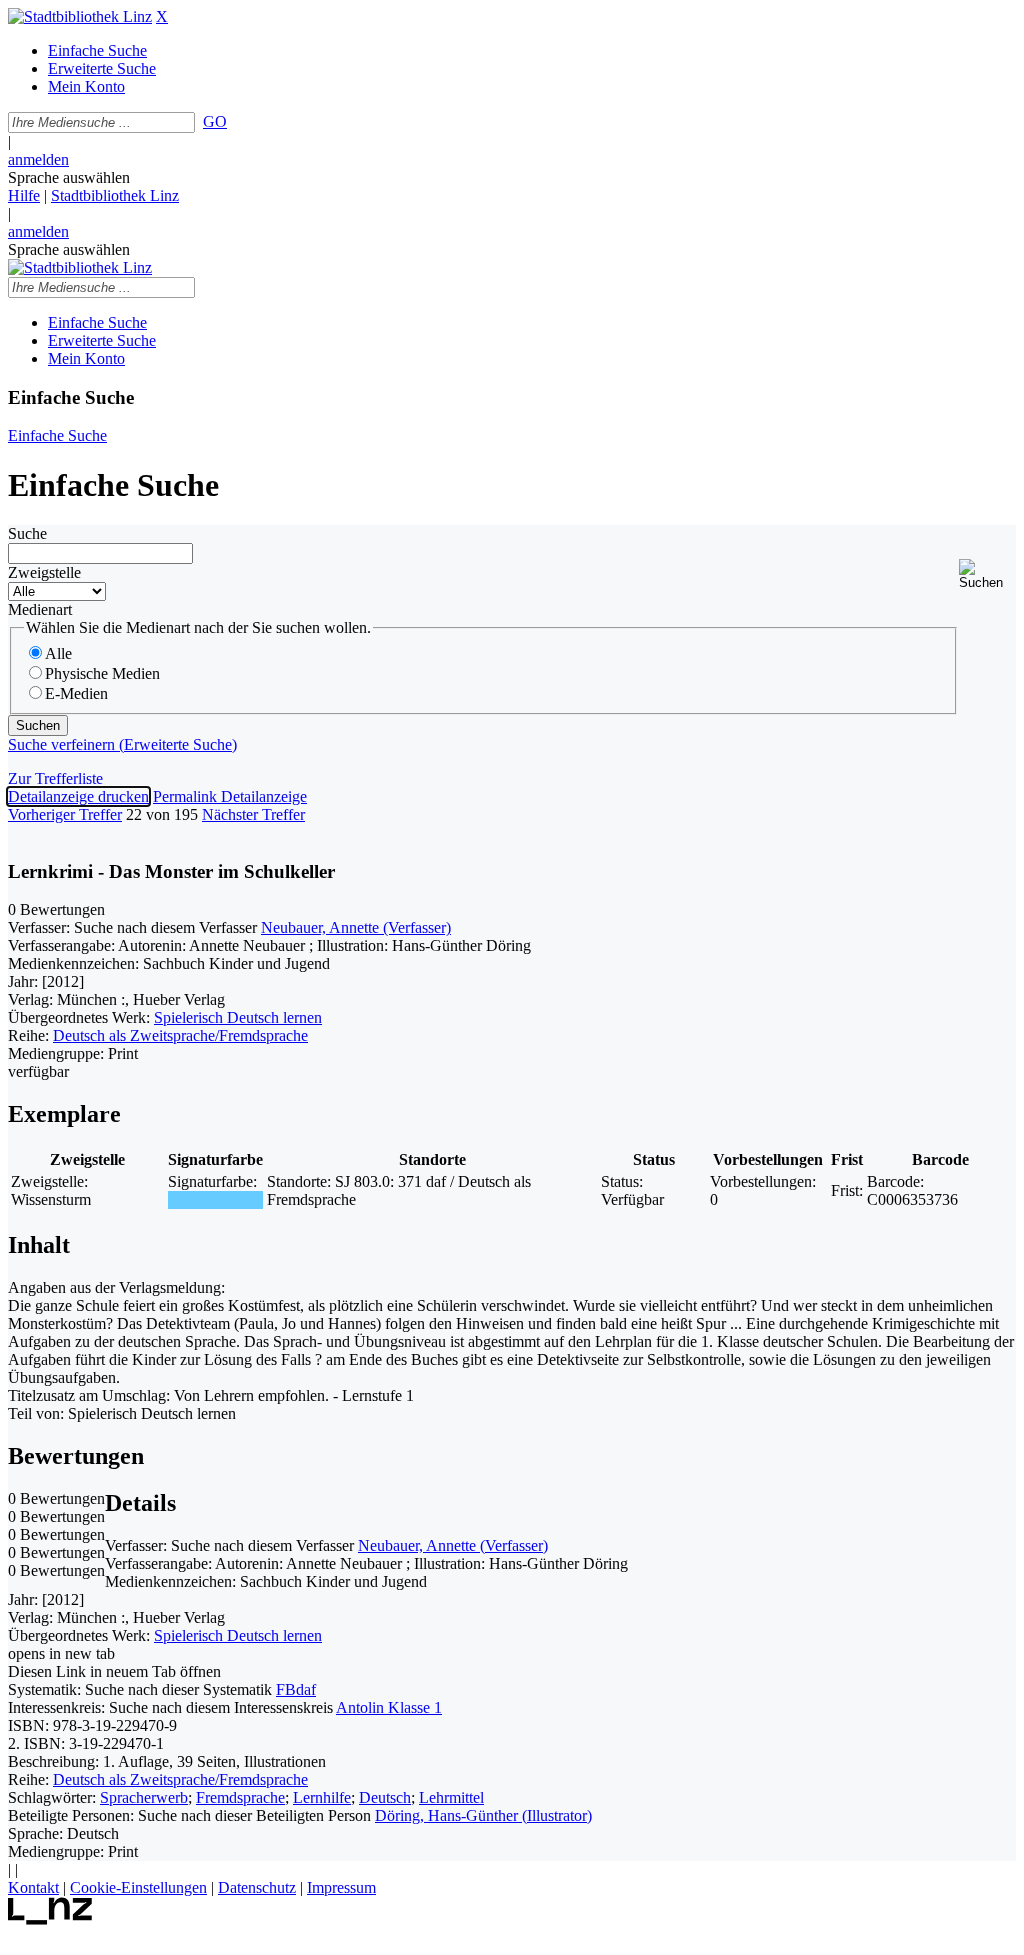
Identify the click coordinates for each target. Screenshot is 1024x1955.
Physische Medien (102, 673)
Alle (58, 653)
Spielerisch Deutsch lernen (238, 1017)
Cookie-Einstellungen (138, 1887)
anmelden (38, 159)
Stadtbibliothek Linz (115, 195)
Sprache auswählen (69, 177)
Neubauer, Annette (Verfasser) (356, 927)
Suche (27, 533)
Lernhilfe (322, 1797)
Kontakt (33, 1887)
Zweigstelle (44, 572)
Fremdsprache (240, 1797)
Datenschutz (257, 1887)
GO (215, 121)
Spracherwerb (144, 1797)
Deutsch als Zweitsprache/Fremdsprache (180, 1035)
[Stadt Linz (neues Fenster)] (50, 1919)
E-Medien (76, 693)
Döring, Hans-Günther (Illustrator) (483, 1815)
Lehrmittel (451, 1797)
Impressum (341, 1887)
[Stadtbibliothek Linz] (80, 16)
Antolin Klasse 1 (389, 1707)
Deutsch (385, 1797)
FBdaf (296, 1689)
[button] (987, 574)
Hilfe (24, 195)
